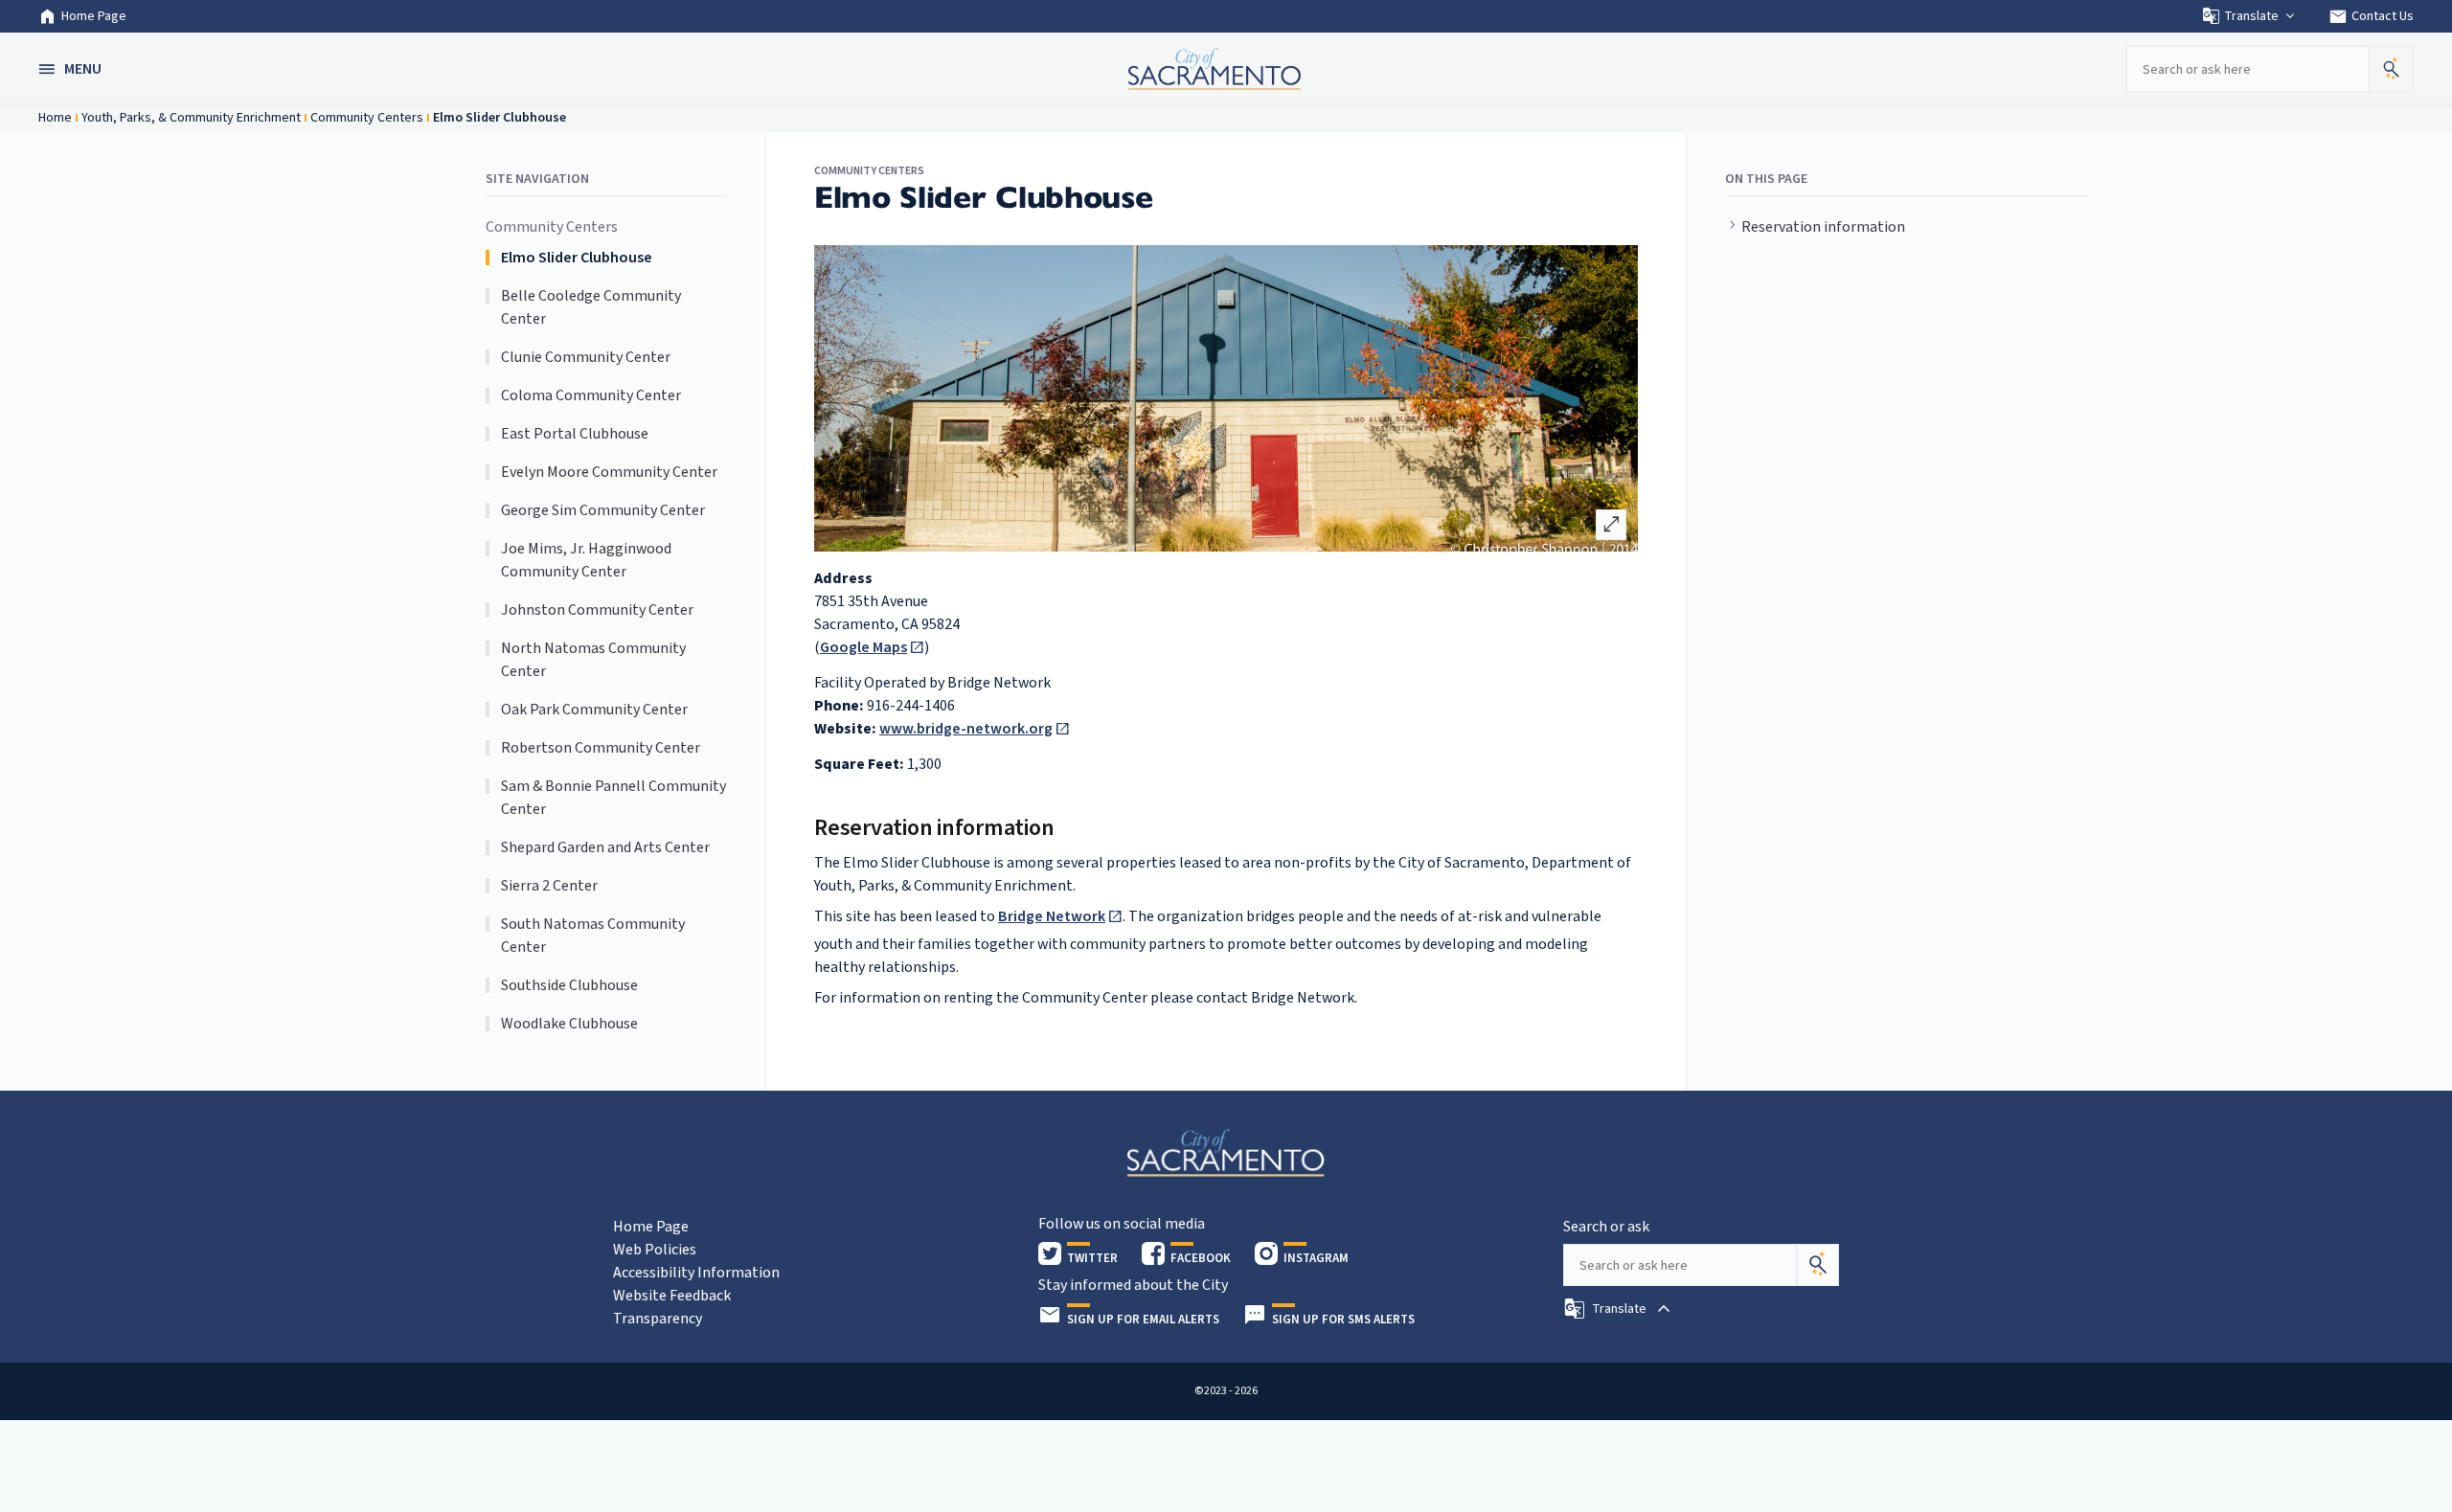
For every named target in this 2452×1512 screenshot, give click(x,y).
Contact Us (2371, 16)
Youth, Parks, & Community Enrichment (191, 118)
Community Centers (367, 118)
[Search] (1818, 1265)
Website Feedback (672, 1296)
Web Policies (655, 1250)
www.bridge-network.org (966, 729)
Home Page (94, 16)
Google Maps (863, 647)
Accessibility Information (696, 1273)
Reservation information (1823, 227)
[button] (72, 69)
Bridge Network (1052, 916)
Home (55, 118)
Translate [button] (2251, 16)
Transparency (658, 1319)
